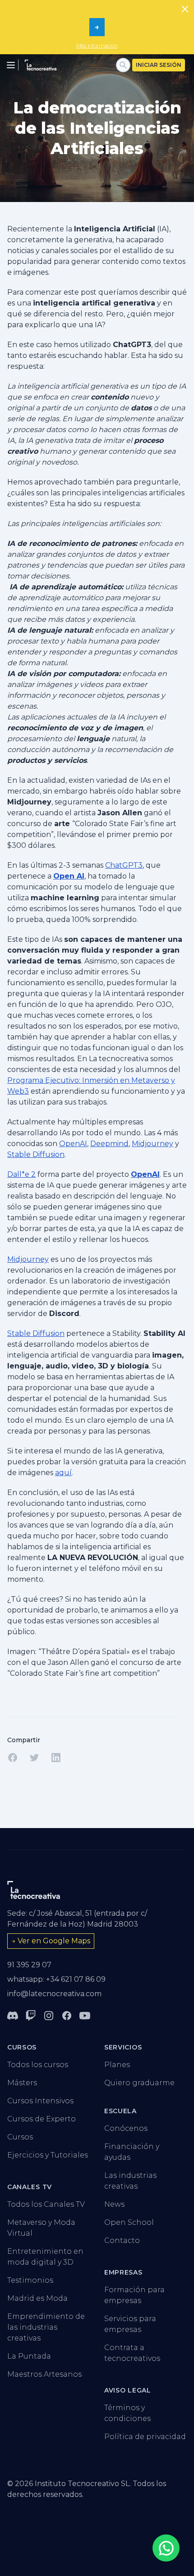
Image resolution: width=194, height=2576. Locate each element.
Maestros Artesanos (44, 2374)
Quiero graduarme (139, 2083)
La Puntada (29, 2356)
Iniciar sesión (159, 65)
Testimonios (30, 2280)
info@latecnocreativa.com (54, 1994)
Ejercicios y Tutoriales (48, 2155)
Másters (22, 2083)
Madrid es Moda (37, 2298)
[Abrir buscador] (123, 65)
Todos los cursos (38, 2065)
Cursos (20, 2137)
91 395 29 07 (29, 1965)
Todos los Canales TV (46, 2204)
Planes (117, 2065)
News (114, 2204)
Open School (129, 2222)
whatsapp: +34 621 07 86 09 (56, 1979)
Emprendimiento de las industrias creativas (46, 2327)
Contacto (122, 2240)
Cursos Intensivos (40, 2101)
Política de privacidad (145, 2437)
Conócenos (126, 2128)
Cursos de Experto (42, 2119)
